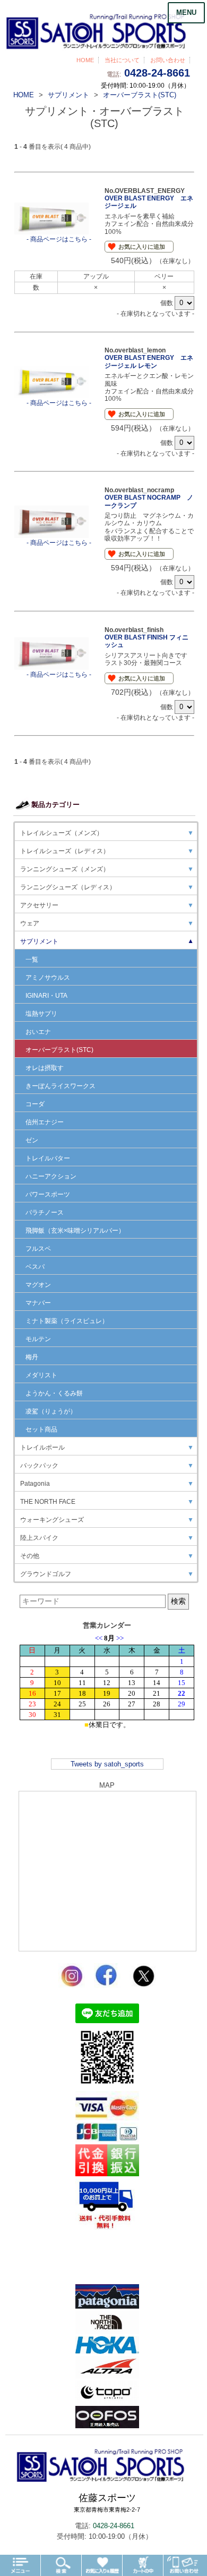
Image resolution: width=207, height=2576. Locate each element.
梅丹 (32, 1357)
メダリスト (41, 1375)
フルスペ (38, 1249)
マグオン (38, 1285)
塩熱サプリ (41, 1014)
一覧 (32, 959)
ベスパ (35, 1267)
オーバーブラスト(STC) (59, 1050)
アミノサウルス (48, 978)
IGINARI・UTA (46, 996)
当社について (122, 60)
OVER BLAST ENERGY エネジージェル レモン (149, 361)
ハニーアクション (51, 1176)
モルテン (38, 1339)
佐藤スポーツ (107, 2503)
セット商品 (41, 1429)
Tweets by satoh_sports (107, 1764)
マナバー (38, 1303)
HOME (85, 60)
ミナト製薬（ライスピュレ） (67, 1321)
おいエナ (38, 1032)
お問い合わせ (168, 60)
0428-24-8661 (157, 73)
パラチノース (45, 1213)
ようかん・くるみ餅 (54, 1393)
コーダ (35, 1104)
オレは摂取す (45, 1068)
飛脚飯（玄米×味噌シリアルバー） (75, 1231)
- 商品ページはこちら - (59, 239)
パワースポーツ (48, 1194)
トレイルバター (48, 1158)
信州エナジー (45, 1122)
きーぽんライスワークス (61, 1086)
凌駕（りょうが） (51, 1411)
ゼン (32, 1140)
